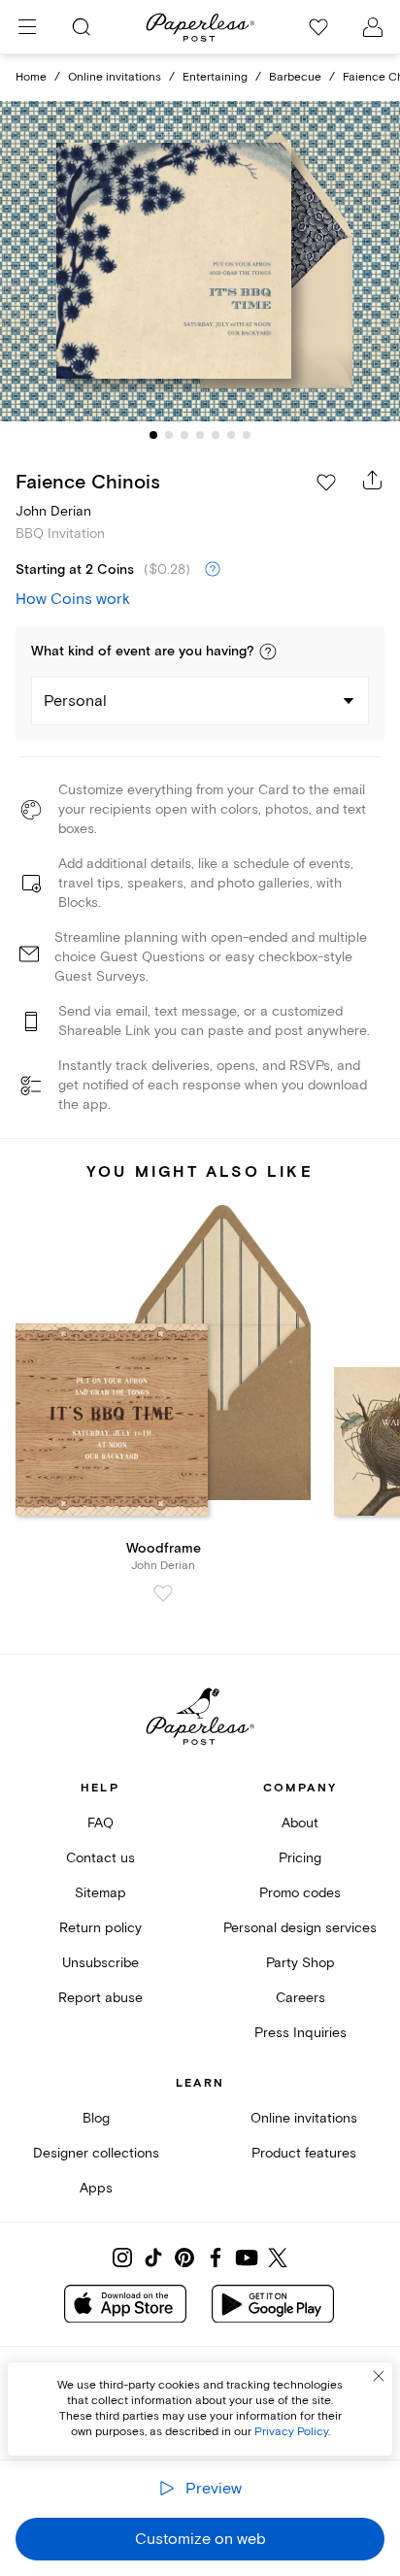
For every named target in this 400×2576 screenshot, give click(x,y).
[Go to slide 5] (216, 435)
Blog (96, 2118)
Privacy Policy (291, 2432)
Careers (300, 1998)
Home (31, 77)
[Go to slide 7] (247, 435)
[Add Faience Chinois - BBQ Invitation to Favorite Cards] (326, 483)
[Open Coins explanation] (213, 570)
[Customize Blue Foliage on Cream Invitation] (200, 262)
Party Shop (300, 1963)
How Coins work (73, 599)
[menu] (27, 27)
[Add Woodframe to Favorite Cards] (163, 1593)
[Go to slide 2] (169, 435)
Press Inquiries (300, 2033)
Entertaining (215, 77)
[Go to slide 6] (231, 435)
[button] (268, 652)
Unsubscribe (100, 1963)
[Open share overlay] (373, 480)
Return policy (100, 1928)
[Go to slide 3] (184, 435)
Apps (96, 2188)
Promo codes (300, 1893)
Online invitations (115, 77)
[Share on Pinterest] (184, 2258)
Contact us (100, 1858)
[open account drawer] (373, 27)
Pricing (300, 1858)
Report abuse (100, 1998)
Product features (304, 2153)
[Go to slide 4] (200, 435)
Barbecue (295, 77)
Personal (75, 701)
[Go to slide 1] (153, 435)
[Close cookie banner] (379, 2376)
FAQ (100, 1823)
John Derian (53, 511)
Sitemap (100, 1893)
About (300, 1823)
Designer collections (96, 2153)
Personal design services (300, 1928)
